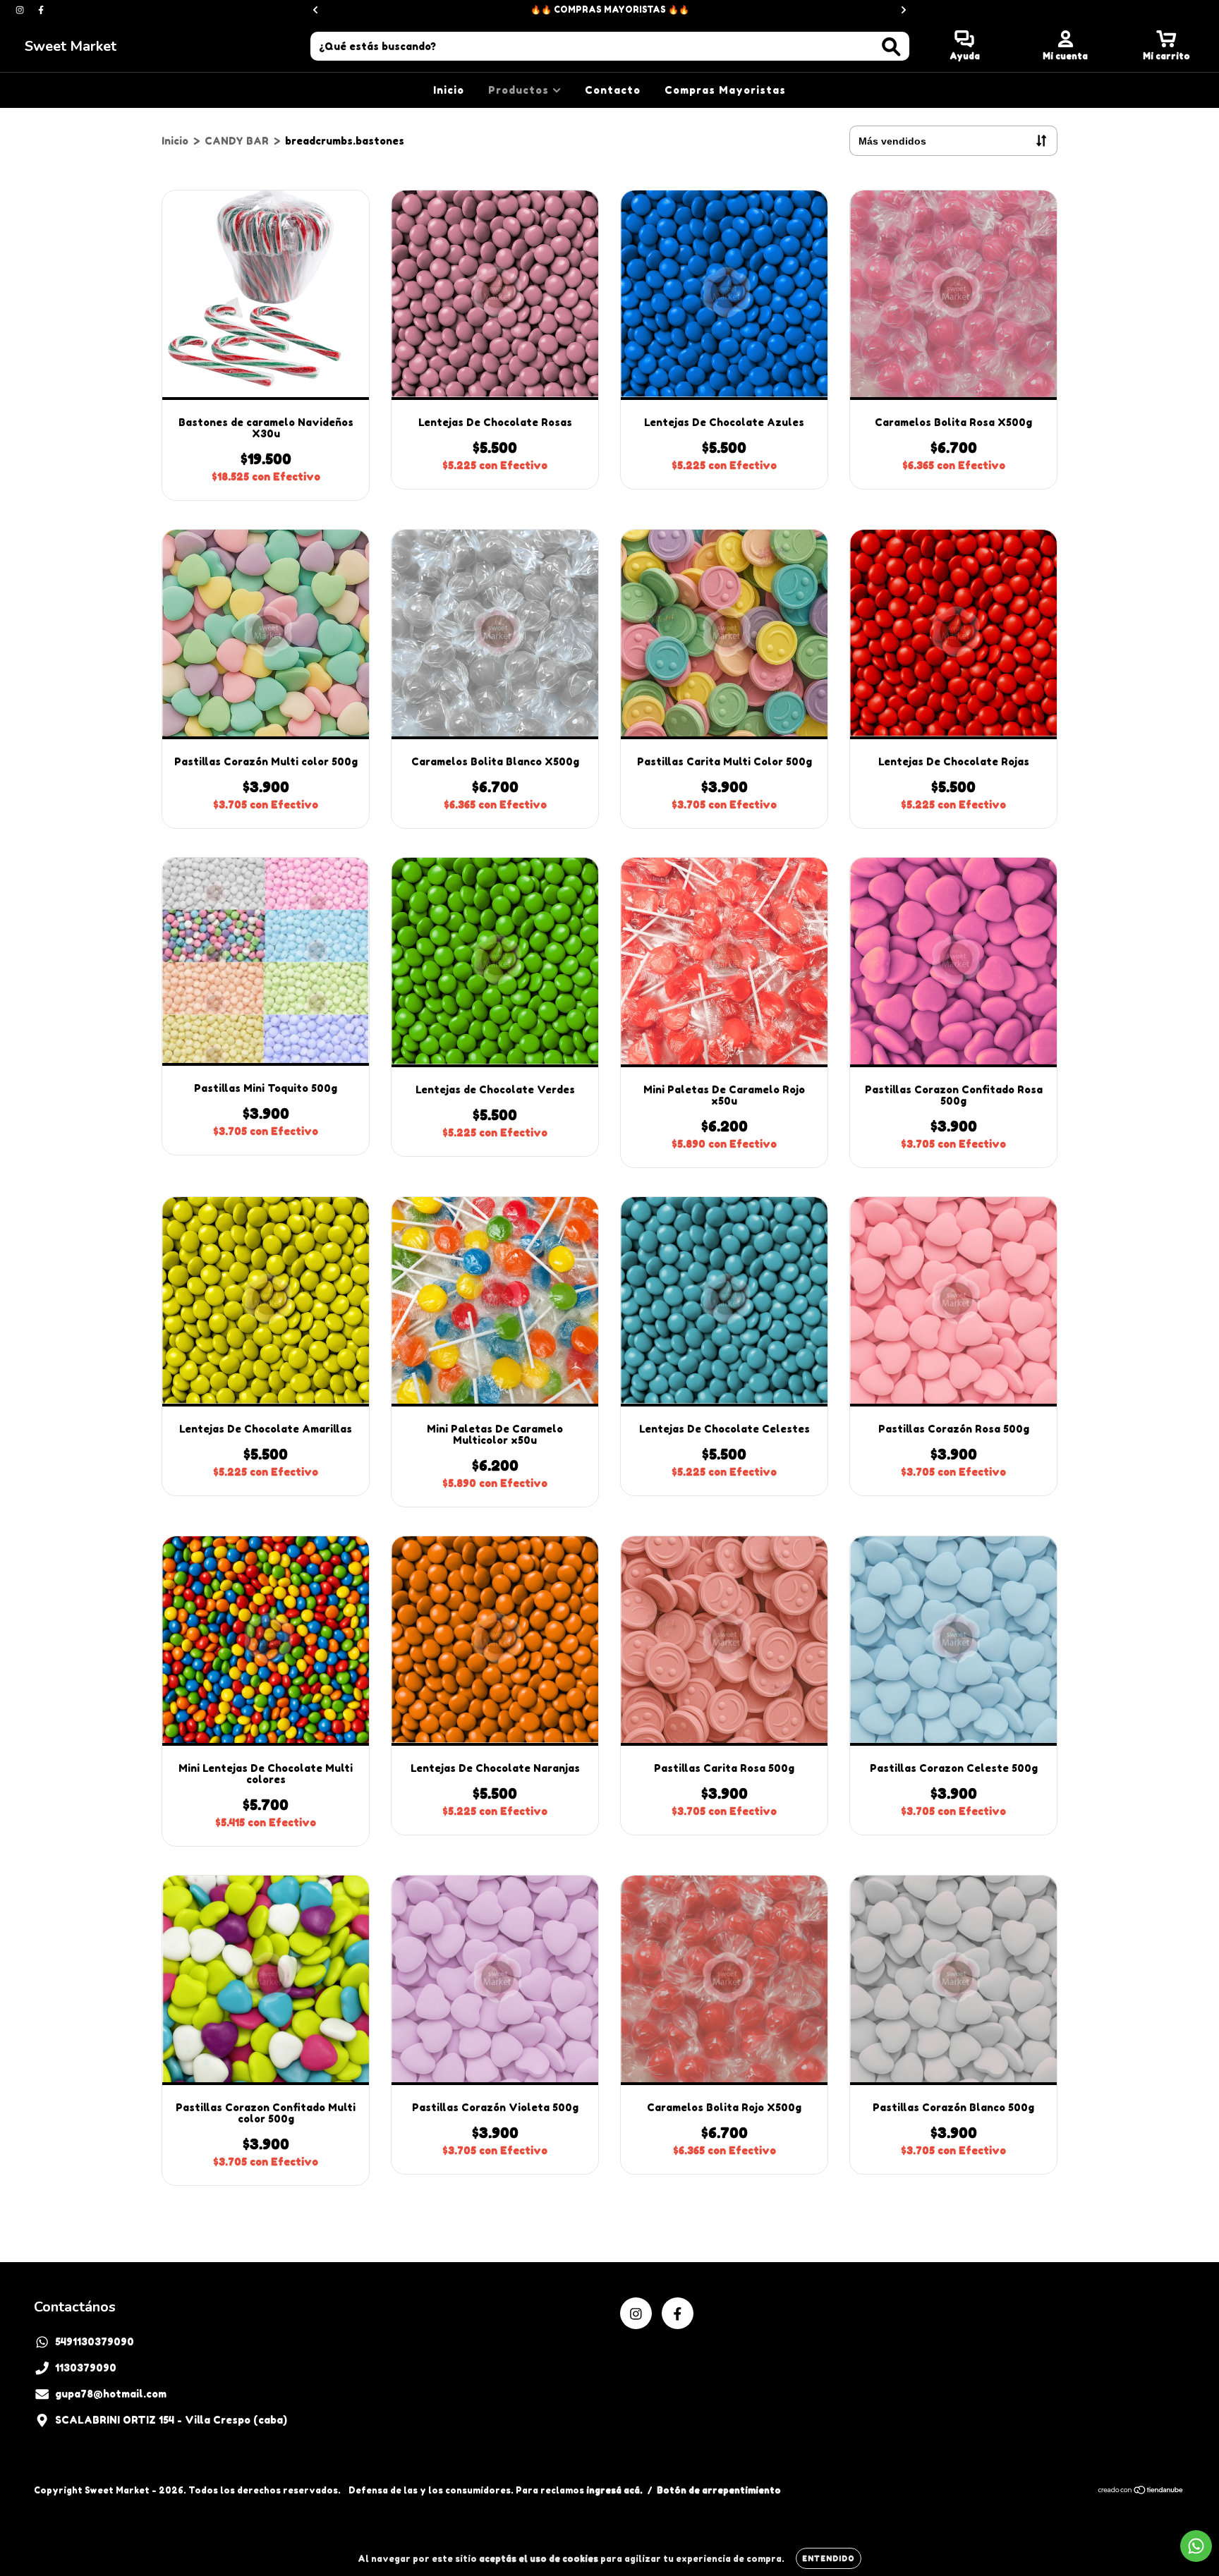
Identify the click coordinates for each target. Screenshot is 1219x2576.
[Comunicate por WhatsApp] (1196, 2546)
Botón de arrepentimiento (719, 2490)
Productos (520, 90)
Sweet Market (71, 46)
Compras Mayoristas (725, 90)
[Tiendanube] (1141, 2491)
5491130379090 (95, 2341)
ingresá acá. (614, 2490)
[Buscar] (891, 47)
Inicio (449, 90)
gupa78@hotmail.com (111, 2394)
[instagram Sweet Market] (21, 10)
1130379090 (86, 2368)
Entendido (829, 2558)
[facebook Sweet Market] (41, 10)
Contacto (613, 90)
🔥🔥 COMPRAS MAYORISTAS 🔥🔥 (610, 10)
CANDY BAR (237, 141)
